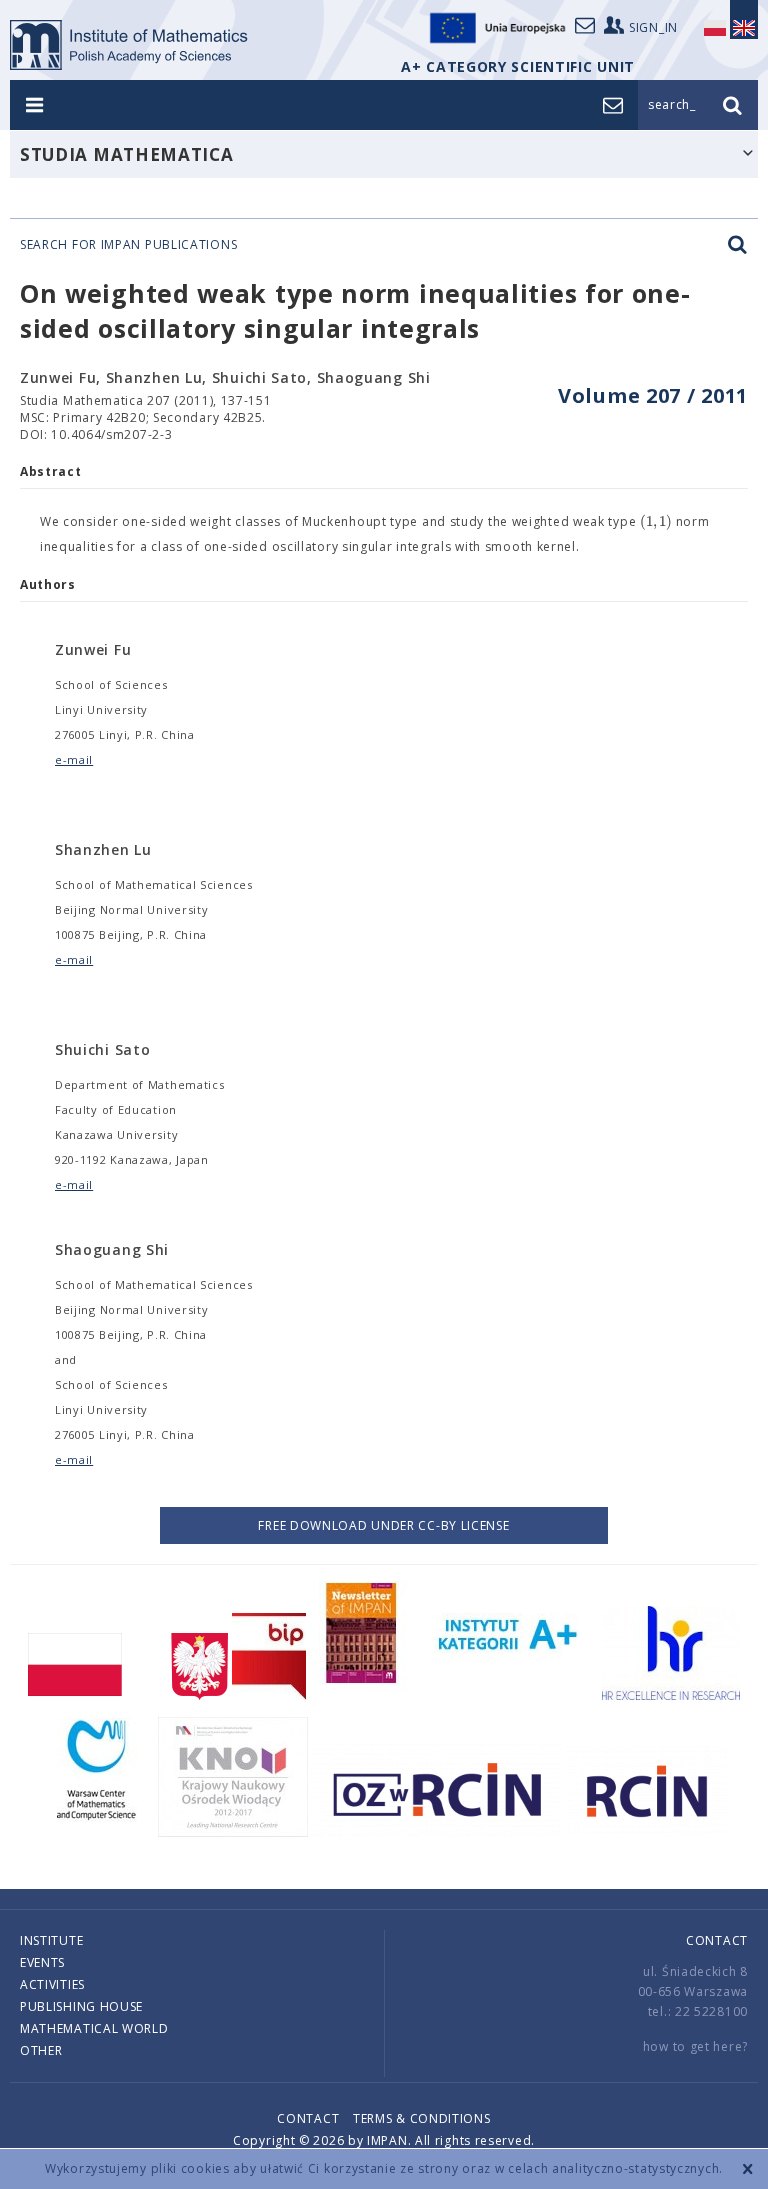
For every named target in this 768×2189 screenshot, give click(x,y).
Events (42, 1962)
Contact (717, 1940)
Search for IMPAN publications (128, 245)
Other (41, 2050)
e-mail (74, 759)
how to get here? (695, 2046)
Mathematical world (94, 2028)
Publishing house (81, 2006)
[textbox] (656, 522)
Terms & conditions (422, 2118)
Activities (52, 1984)
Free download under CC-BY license (383, 1525)
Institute (51, 1940)
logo (129, 45)
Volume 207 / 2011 (653, 395)
